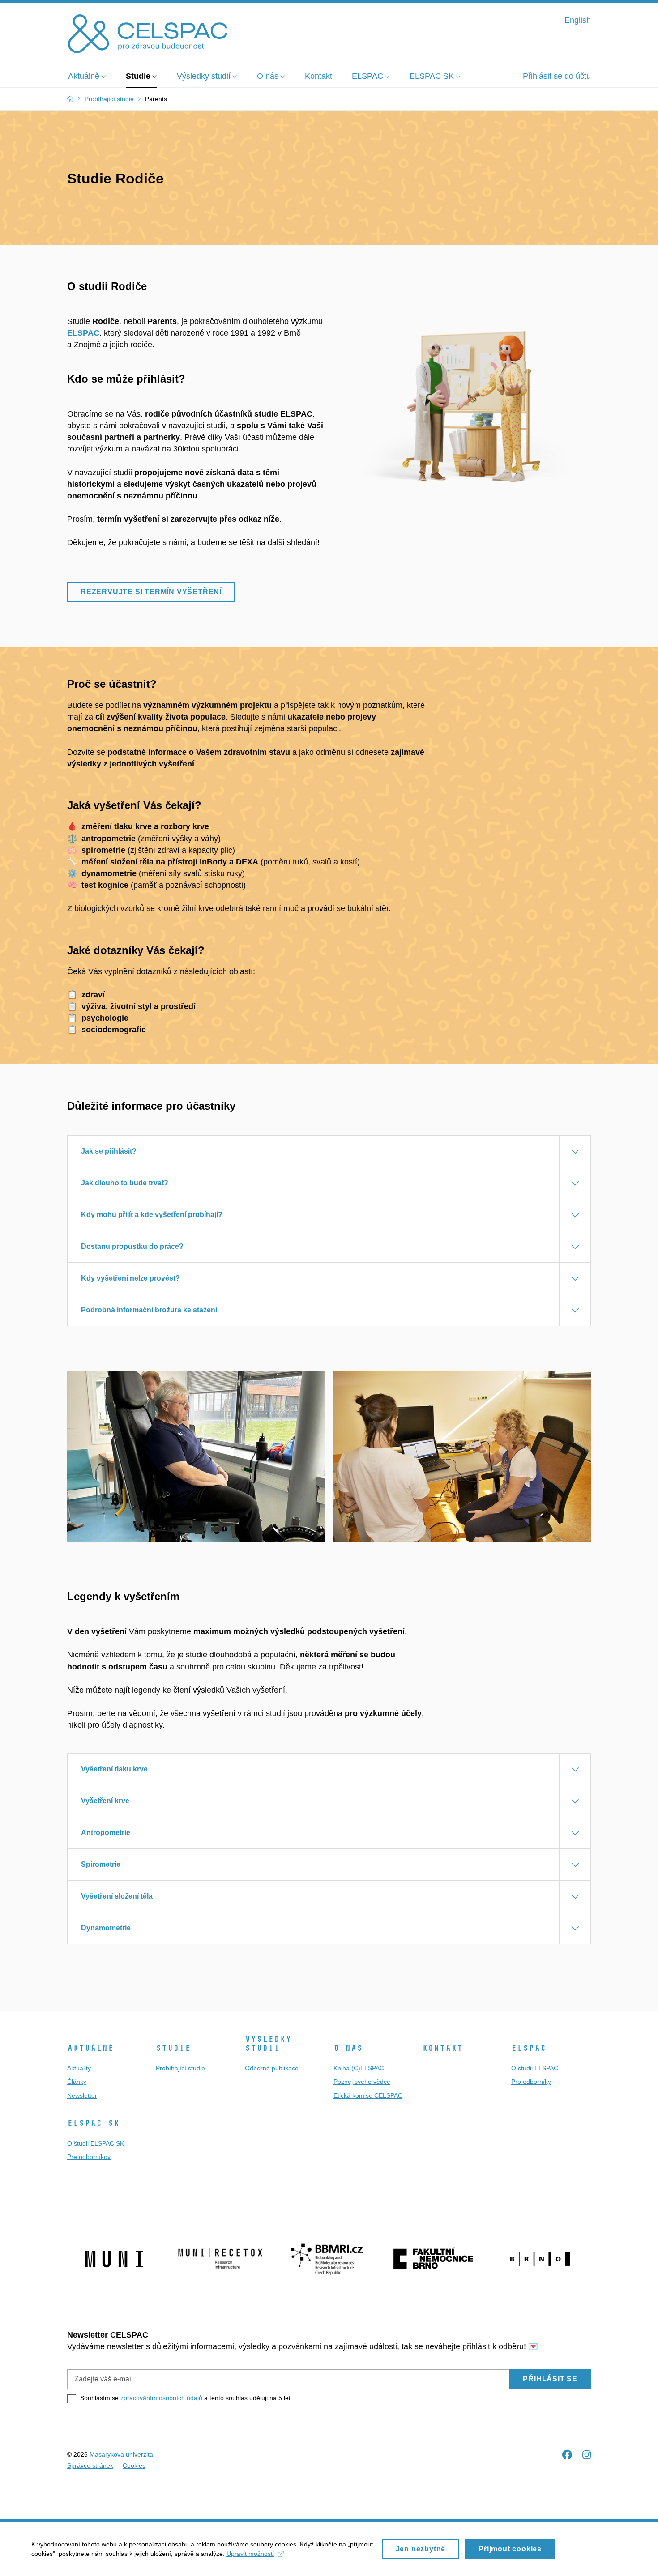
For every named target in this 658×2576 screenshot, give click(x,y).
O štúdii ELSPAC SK (96, 2143)
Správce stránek (90, 2465)
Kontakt (442, 2048)
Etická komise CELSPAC (368, 2095)
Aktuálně (90, 2048)
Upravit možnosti (250, 2554)
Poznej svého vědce (362, 2082)
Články (77, 2082)
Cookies (134, 2465)
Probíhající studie (180, 2068)
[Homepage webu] (148, 33)
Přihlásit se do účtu (557, 76)
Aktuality (79, 2068)
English (578, 20)
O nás (348, 2048)
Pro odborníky (531, 2082)
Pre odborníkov (89, 2157)
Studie (173, 2048)
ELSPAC (83, 333)
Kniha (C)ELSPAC (359, 2068)
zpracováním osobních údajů (161, 2398)
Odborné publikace (272, 2068)
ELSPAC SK (93, 2123)
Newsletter (82, 2095)
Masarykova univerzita (121, 2454)
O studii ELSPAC (535, 2068)
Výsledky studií (268, 2044)
